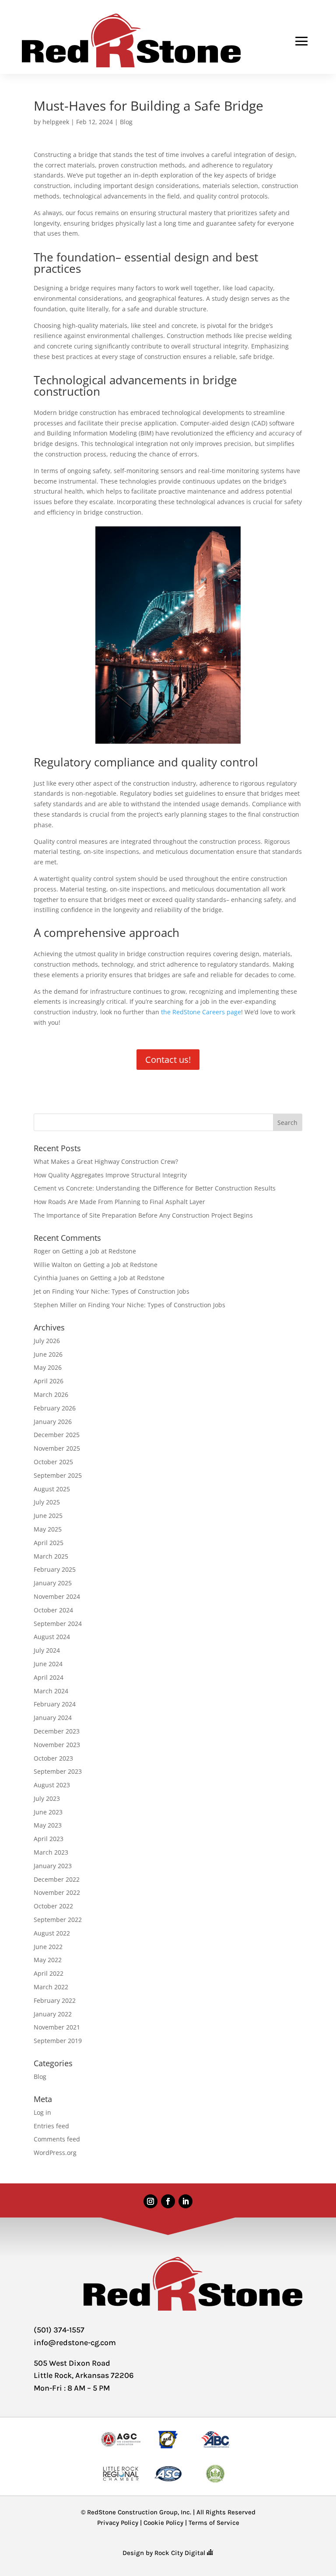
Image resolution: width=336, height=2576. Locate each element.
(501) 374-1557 (59, 2330)
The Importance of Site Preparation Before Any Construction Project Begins (143, 1215)
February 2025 (55, 1569)
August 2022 (52, 1933)
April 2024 (49, 1677)
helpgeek (56, 122)
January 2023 (53, 1866)
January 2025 (53, 1583)
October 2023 (53, 1758)
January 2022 (53, 2014)
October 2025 (53, 1462)
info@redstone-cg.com (75, 2343)
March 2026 (51, 1394)
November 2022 (57, 1892)
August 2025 (52, 1489)
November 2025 (57, 1448)
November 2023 (57, 1745)
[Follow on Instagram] (150, 2201)
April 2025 (49, 1543)
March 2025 (51, 1556)
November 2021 (57, 2027)
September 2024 (58, 1624)
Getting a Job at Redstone (99, 1251)
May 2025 (48, 1529)
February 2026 (55, 1408)
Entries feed (51, 2126)
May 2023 (48, 1825)
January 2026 (53, 1422)
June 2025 (48, 1516)
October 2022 (53, 1906)
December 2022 (57, 1879)
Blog (126, 122)
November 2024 (57, 1596)
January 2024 (53, 1718)
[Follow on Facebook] (168, 2201)
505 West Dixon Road (72, 2363)
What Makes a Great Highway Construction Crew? (106, 1161)
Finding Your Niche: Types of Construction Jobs (121, 1291)
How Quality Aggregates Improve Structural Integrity (110, 1175)
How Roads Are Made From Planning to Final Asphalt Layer (119, 1202)
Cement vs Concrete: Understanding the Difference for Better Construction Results (155, 1188)
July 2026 (47, 1341)
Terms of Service (214, 2523)
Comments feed (57, 2139)
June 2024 (48, 1664)
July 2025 (47, 1502)
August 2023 (52, 1785)
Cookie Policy (163, 2523)
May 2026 (48, 1367)
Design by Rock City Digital (165, 2553)
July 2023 (47, 1798)
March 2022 (51, 1987)
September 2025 (58, 1475)
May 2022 (48, 1960)
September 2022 (58, 1920)
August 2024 (52, 1637)
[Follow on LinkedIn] (185, 2201)
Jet (37, 1291)
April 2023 (49, 1839)
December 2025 (57, 1435)
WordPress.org (55, 2153)
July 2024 (47, 1650)
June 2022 (48, 1947)
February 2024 (55, 1704)
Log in (42, 2112)
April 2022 (49, 1973)
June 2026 (48, 1354)
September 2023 (58, 1771)
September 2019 (58, 2041)
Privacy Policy (118, 2523)
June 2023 (48, 1812)
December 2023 (57, 1731)
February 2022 (55, 2000)
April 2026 (49, 1381)
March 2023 (51, 1852)
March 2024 (51, 1691)
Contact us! (168, 1060)
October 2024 (53, 1610)
